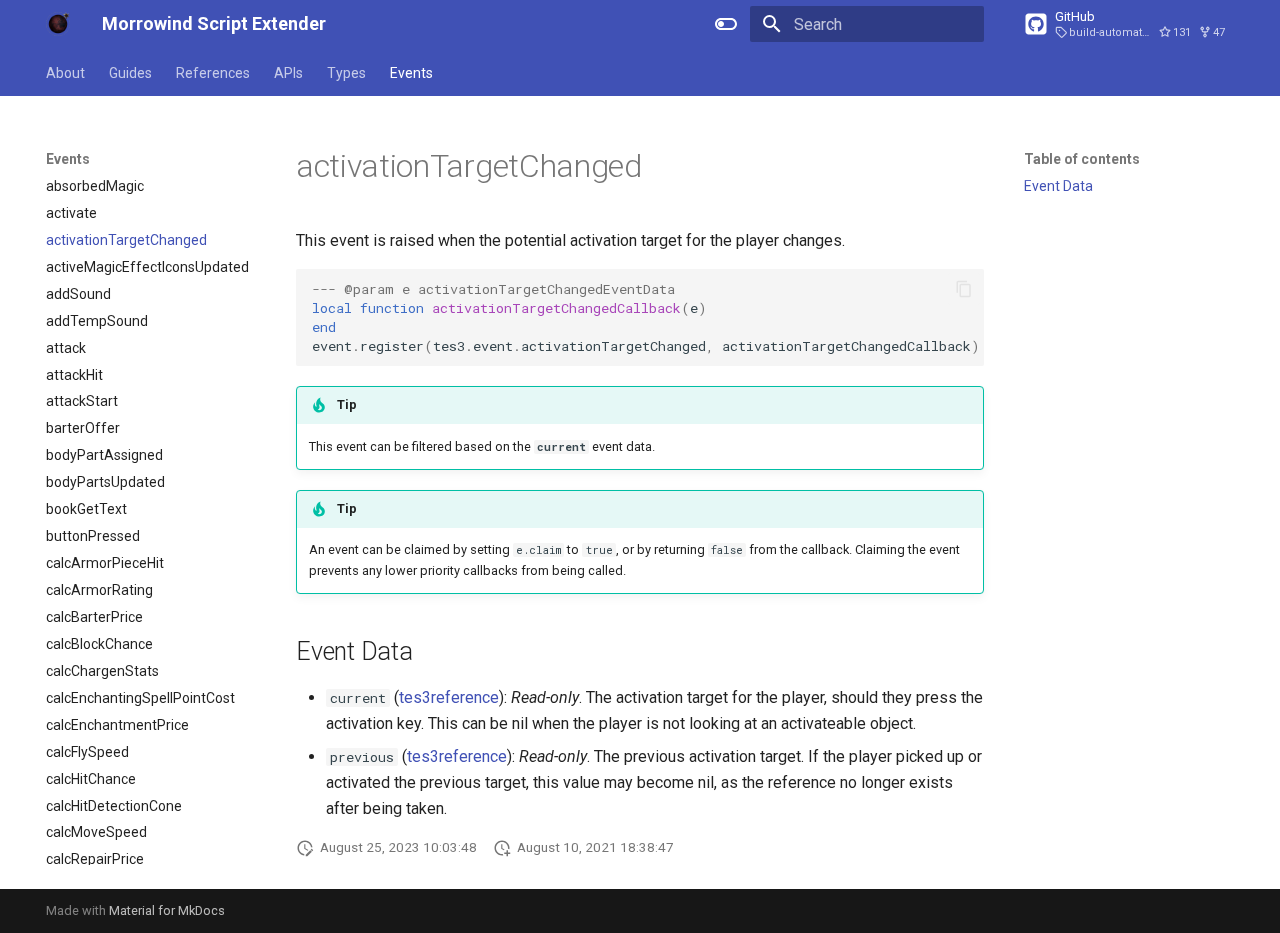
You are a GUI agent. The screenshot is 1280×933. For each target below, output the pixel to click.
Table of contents (1082, 159)
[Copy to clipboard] (964, 289)
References (213, 73)
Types (346, 73)
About (65, 73)
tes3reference (449, 697)
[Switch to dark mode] (726, 24)
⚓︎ (666, 166)
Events (411, 73)
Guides (130, 73)
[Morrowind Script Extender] (58, 24)
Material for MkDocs (167, 910)
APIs (288, 73)
